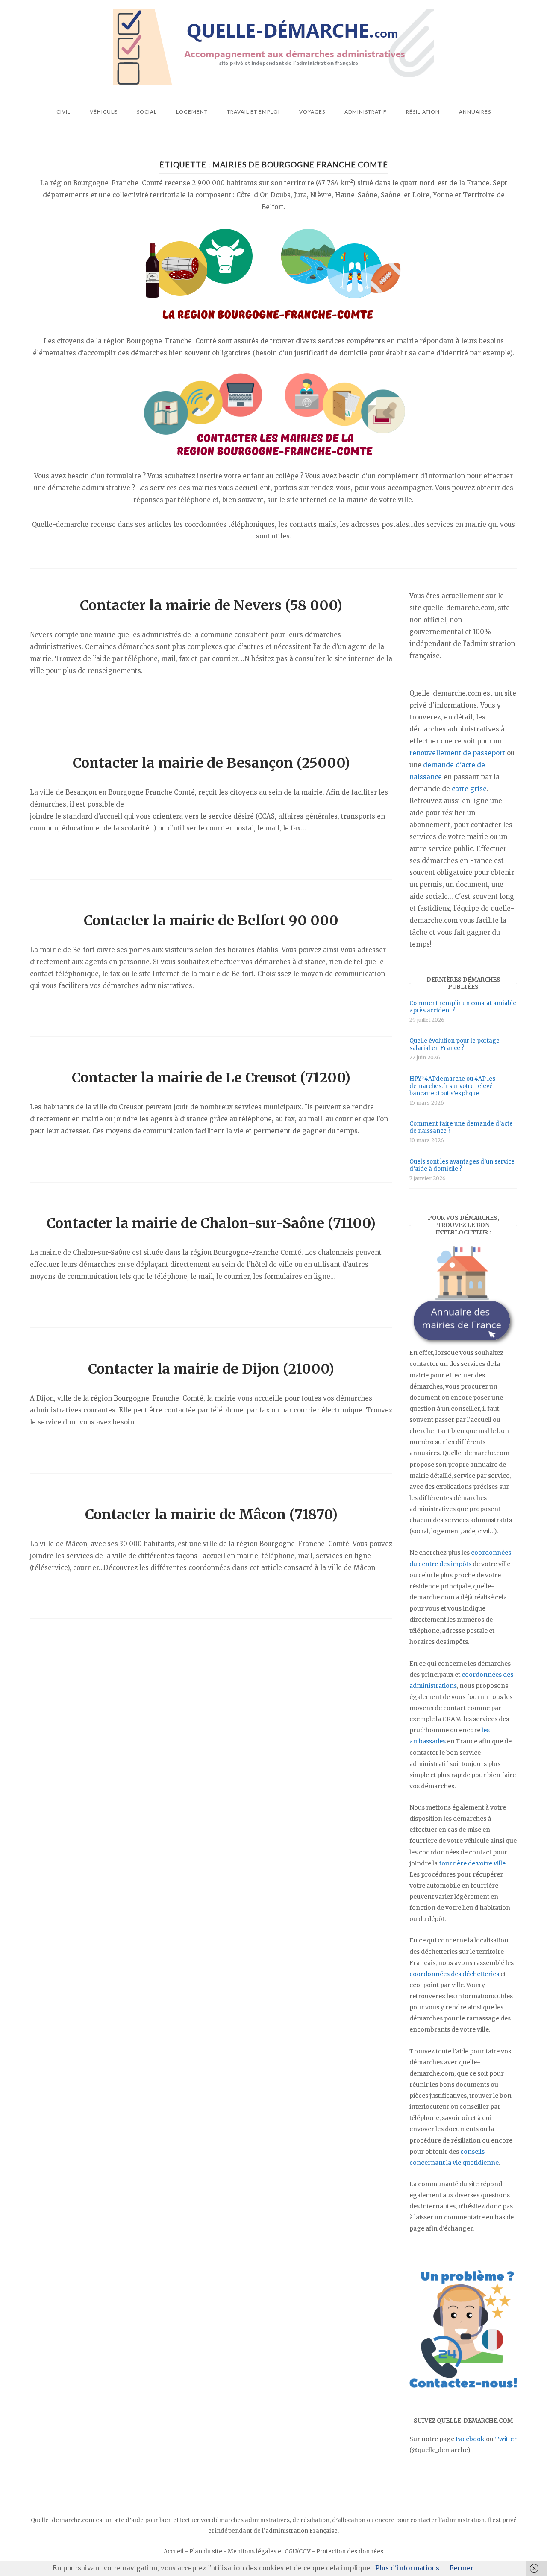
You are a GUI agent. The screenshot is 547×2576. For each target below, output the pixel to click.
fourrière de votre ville (472, 1863)
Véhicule (104, 112)
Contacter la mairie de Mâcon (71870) (211, 1515)
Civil (63, 112)
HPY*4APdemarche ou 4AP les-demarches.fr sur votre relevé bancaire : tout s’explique (454, 1086)
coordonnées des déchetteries (454, 1974)
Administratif (366, 112)
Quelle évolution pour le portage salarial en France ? (454, 1044)
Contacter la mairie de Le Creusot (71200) (211, 1078)
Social (147, 112)
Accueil (174, 2551)
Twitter (506, 2439)
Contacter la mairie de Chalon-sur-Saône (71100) (211, 1223)
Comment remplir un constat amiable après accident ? (463, 1007)
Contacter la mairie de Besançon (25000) (211, 763)
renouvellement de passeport (457, 753)
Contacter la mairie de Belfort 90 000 (211, 921)
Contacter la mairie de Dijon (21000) (211, 1369)
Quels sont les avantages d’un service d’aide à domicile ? (462, 1165)
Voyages (312, 112)
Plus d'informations (407, 2568)
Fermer (462, 2568)
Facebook (470, 2439)
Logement (192, 112)
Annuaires (475, 112)
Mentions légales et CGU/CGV (269, 2551)
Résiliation (423, 112)
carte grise (469, 789)
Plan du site (206, 2551)
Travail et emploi (253, 112)
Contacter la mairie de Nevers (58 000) (211, 605)
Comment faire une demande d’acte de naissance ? (461, 1127)
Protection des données (350, 2551)
